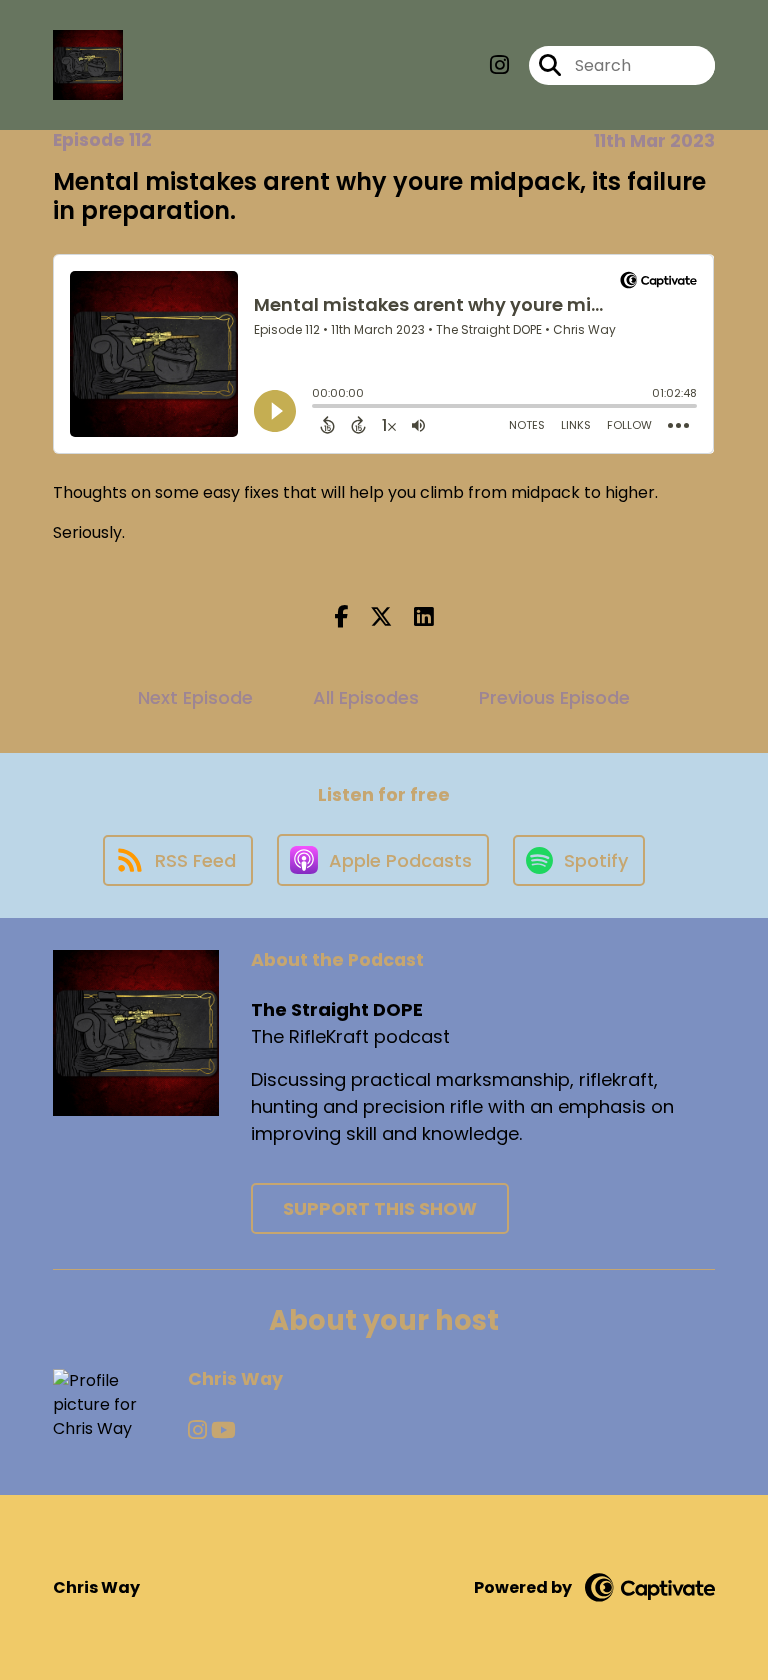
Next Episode (195, 697)
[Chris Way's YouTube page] (223, 1430)
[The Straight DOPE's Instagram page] (499, 65)
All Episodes (366, 697)
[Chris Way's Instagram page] (197, 1430)
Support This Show (380, 1208)
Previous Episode (554, 697)
